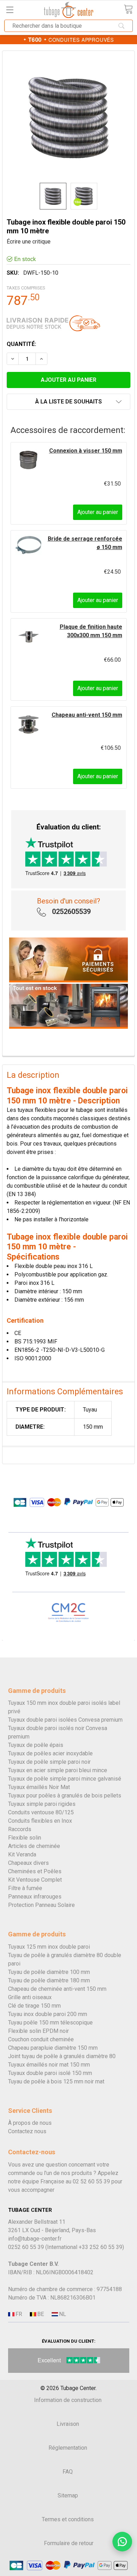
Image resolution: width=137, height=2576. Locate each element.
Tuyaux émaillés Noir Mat (39, 1787)
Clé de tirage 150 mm (34, 2006)
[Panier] (128, 9)
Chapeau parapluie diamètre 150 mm (53, 2048)
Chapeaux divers (28, 1863)
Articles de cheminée (34, 1846)
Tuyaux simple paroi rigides (42, 1804)
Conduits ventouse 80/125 (41, 1812)
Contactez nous (27, 2131)
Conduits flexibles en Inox (40, 1821)
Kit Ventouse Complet (35, 1880)
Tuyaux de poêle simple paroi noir (49, 1762)
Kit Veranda (22, 1854)
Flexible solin (25, 1838)
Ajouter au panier (98, 512)
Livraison (68, 2424)
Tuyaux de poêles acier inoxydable (50, 1753)
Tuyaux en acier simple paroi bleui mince (58, 1770)
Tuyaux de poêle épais (36, 1745)
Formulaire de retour (69, 2543)
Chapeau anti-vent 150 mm (87, 715)
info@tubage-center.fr (35, 2239)
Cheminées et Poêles (35, 1871)
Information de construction (68, 2400)
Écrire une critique (29, 242)
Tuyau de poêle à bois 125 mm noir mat (56, 2081)
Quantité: (21, 344)
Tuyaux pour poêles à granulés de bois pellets (65, 1796)
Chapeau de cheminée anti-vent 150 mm (57, 1989)
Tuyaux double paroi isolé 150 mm (50, 2073)
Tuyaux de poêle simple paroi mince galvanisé (65, 1779)
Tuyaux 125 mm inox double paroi (49, 1947)
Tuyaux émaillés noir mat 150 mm (49, 2065)
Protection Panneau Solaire (41, 1905)
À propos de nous (30, 2123)
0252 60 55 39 (26, 2247)
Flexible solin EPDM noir (38, 2031)
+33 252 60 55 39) (101, 2247)
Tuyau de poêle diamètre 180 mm (49, 1980)
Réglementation (68, 2448)
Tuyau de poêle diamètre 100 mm (49, 1972)
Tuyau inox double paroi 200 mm (48, 2014)
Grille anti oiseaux (30, 1997)
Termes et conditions (68, 2519)
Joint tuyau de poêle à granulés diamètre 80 (62, 2056)
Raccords (20, 1829)
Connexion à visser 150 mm (86, 451)
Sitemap (68, 2495)
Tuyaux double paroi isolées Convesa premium (65, 1720)
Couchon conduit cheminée (41, 2039)
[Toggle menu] (10, 10)
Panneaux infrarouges (35, 1897)
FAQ (68, 2472)
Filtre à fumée (25, 1888)
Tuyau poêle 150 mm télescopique (50, 2023)
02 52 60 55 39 (91, 2181)
